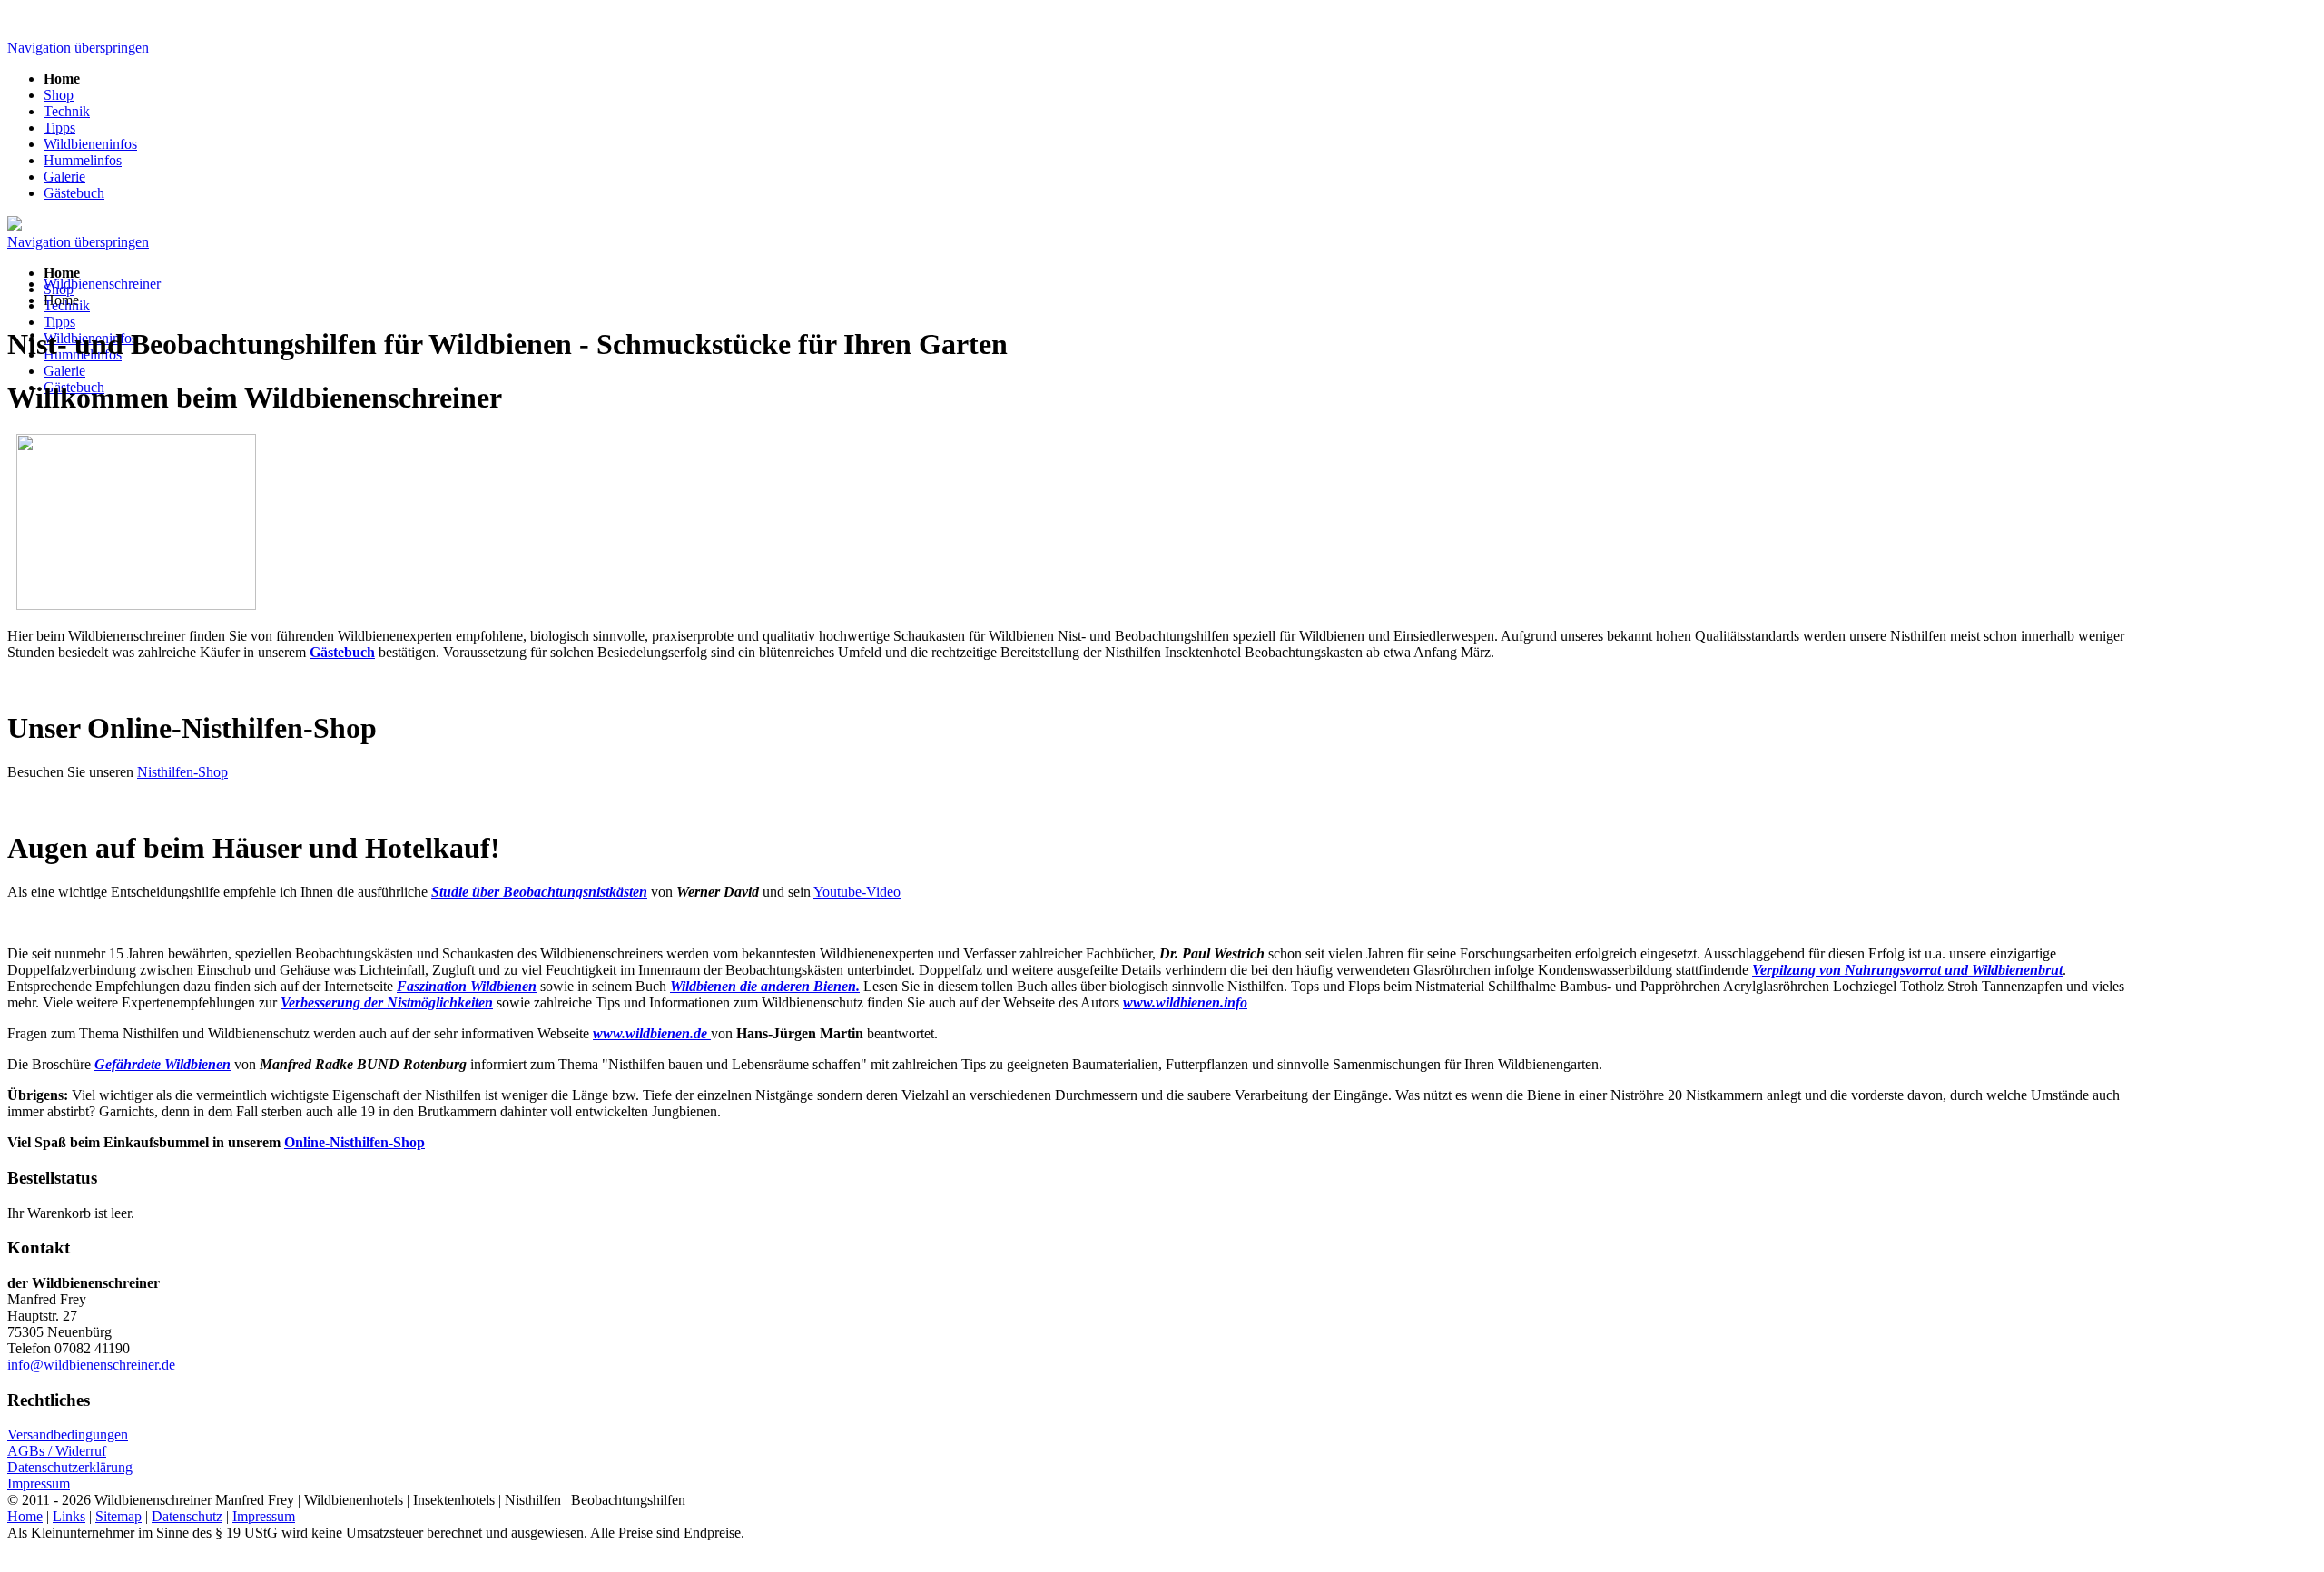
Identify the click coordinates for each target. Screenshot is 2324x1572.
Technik (67, 111)
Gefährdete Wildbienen (162, 1064)
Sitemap (118, 1516)
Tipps (59, 128)
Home (25, 1516)
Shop (59, 95)
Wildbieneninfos (90, 144)
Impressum (39, 1484)
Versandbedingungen (68, 1434)
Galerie (64, 177)
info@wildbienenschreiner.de (91, 1365)
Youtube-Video (857, 892)
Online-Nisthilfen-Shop (355, 1142)
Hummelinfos (83, 160)
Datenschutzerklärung (70, 1467)
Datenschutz (187, 1516)
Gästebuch (74, 193)
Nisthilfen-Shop (182, 772)
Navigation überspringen (78, 48)
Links (69, 1516)
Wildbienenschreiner (102, 284)
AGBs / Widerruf (57, 1451)
